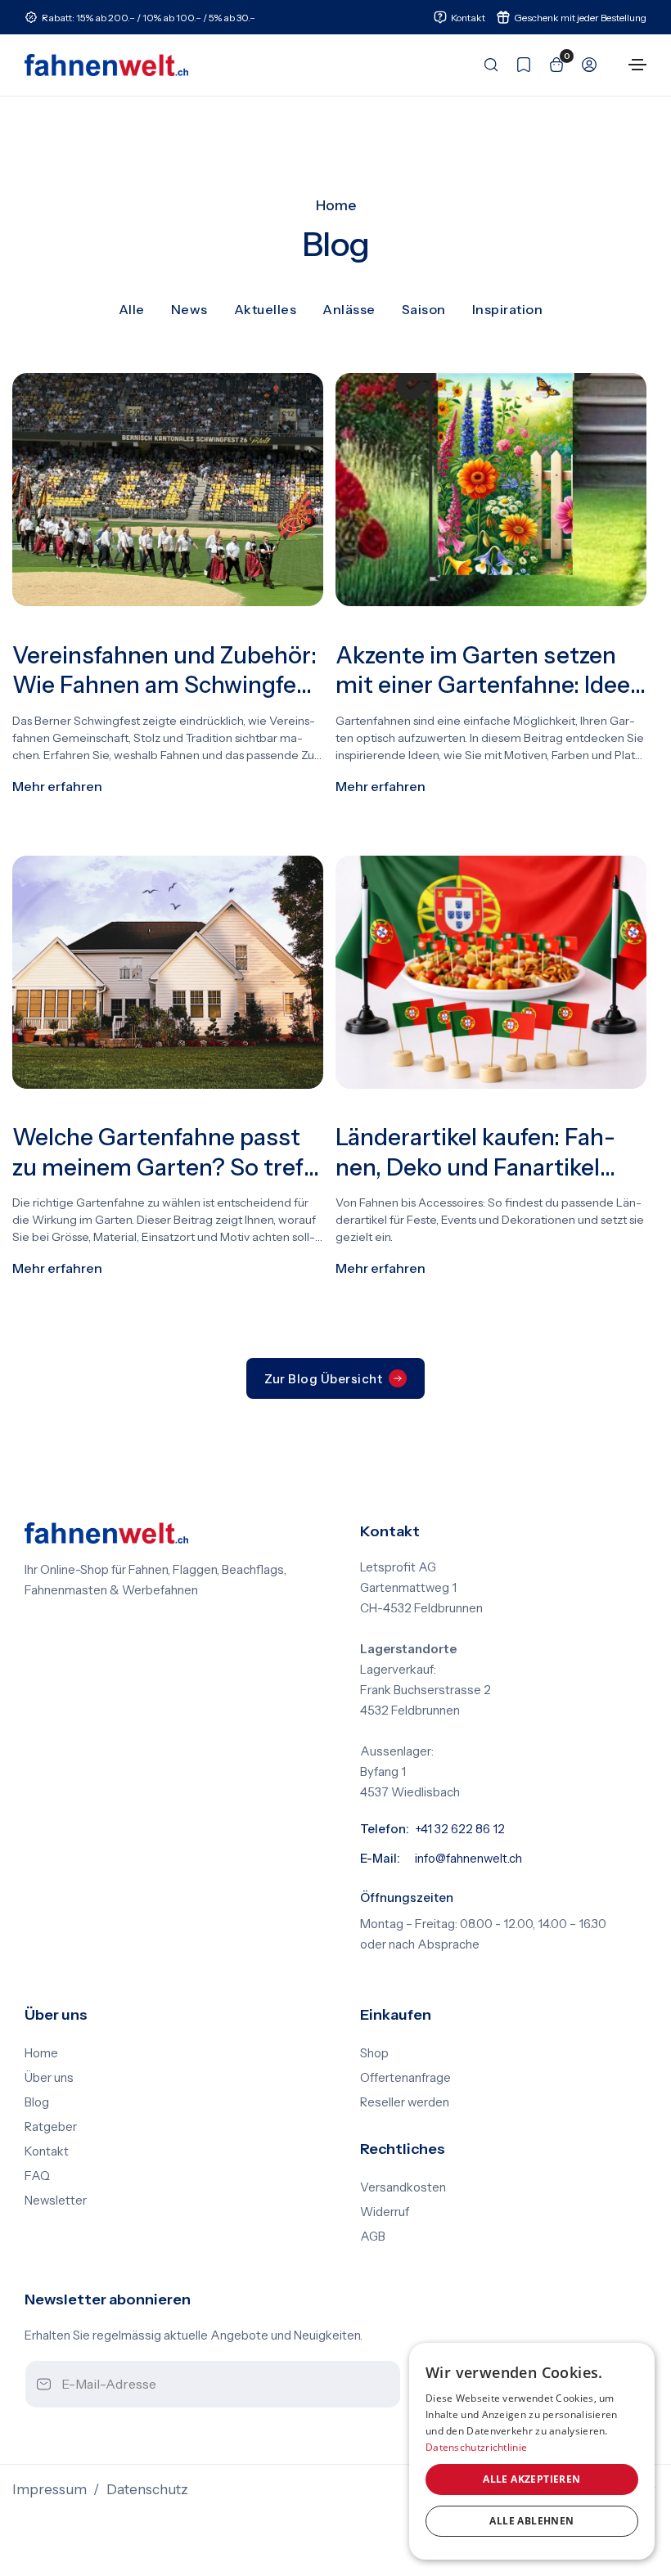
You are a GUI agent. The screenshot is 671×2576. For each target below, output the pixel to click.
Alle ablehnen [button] (531, 2521)
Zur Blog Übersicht (323, 1379)
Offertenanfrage (405, 2078)
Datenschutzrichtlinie (476, 2447)
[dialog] (532, 2451)
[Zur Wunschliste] (519, 65)
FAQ (37, 2176)
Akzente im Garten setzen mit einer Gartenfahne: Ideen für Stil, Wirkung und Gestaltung (490, 671)
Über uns (49, 2078)
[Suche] (486, 65)
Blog (37, 2102)
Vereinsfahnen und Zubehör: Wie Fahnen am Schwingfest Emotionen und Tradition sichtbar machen (165, 671)
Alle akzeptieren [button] (531, 2479)
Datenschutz (147, 2489)
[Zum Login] (584, 65)
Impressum (50, 2489)
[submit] (373, 2385)
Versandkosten (403, 2187)
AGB (373, 2237)
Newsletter (56, 2201)
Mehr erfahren (57, 786)
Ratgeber (51, 2127)
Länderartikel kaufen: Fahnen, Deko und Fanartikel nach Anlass (475, 1153)
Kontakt (47, 2151)
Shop (374, 2053)
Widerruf (385, 2212)
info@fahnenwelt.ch (468, 1859)
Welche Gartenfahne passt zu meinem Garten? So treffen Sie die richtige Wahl (164, 1153)
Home (336, 205)
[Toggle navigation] (637, 65)
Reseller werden (405, 2102)
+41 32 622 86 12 (460, 1829)
